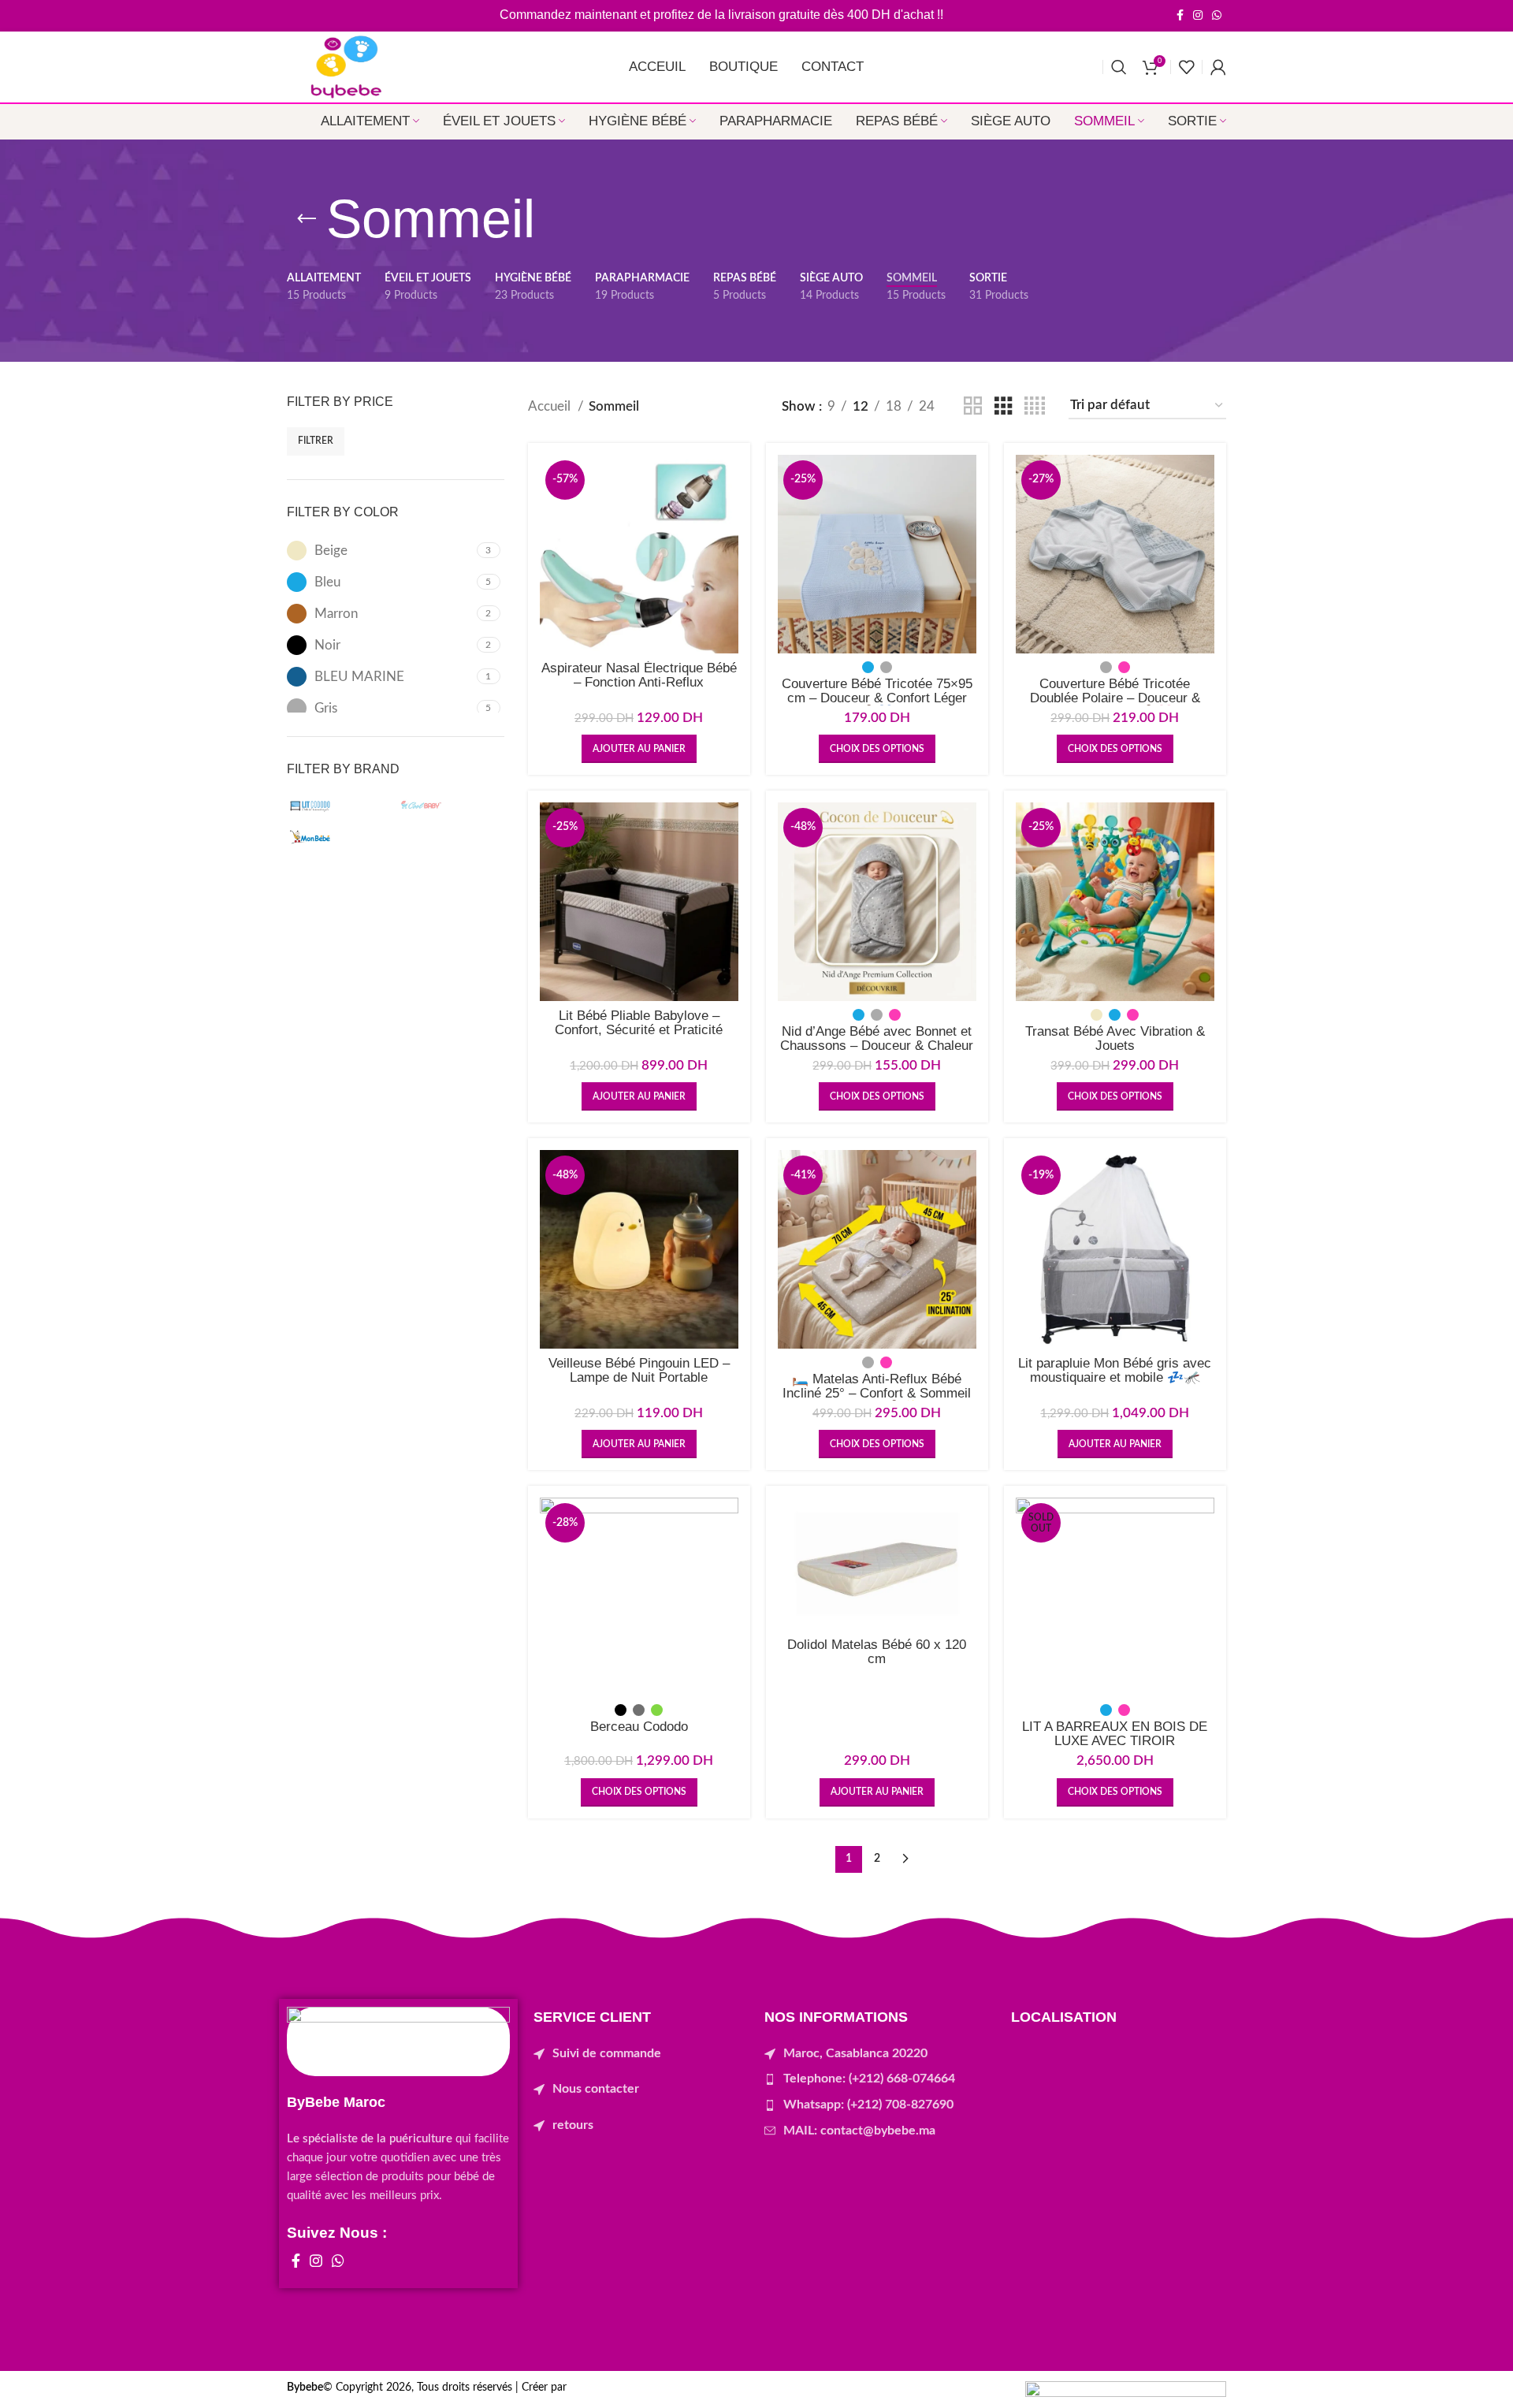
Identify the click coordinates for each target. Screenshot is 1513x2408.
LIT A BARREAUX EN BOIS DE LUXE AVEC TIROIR (1115, 1734)
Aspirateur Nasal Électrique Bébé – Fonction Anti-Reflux (639, 675)
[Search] (1119, 67)
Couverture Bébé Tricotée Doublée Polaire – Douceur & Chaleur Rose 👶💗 (1115, 698)
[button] (639, 749)
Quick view (727, 480)
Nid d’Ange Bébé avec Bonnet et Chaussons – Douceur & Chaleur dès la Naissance (877, 1046)
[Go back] (307, 219)
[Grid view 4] (1035, 406)
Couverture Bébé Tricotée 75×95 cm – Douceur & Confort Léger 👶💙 (877, 698)
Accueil (551, 406)
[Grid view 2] (973, 406)
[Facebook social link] (1180, 15)
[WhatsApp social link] (1217, 15)
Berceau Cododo (639, 1727)
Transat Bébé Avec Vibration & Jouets (1115, 1038)
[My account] (1218, 67)
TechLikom (595, 2388)
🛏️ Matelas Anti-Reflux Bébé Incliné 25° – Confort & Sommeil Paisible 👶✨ (877, 1393)
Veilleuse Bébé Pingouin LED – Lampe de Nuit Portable (639, 1370)
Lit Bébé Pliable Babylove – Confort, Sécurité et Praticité (639, 1023)
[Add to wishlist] (727, 516)
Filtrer (316, 441)
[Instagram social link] (1198, 15)
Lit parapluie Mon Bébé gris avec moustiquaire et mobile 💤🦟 (1115, 1370)
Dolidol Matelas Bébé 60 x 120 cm (877, 1652)
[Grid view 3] (1004, 406)
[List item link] (641, 2054)
